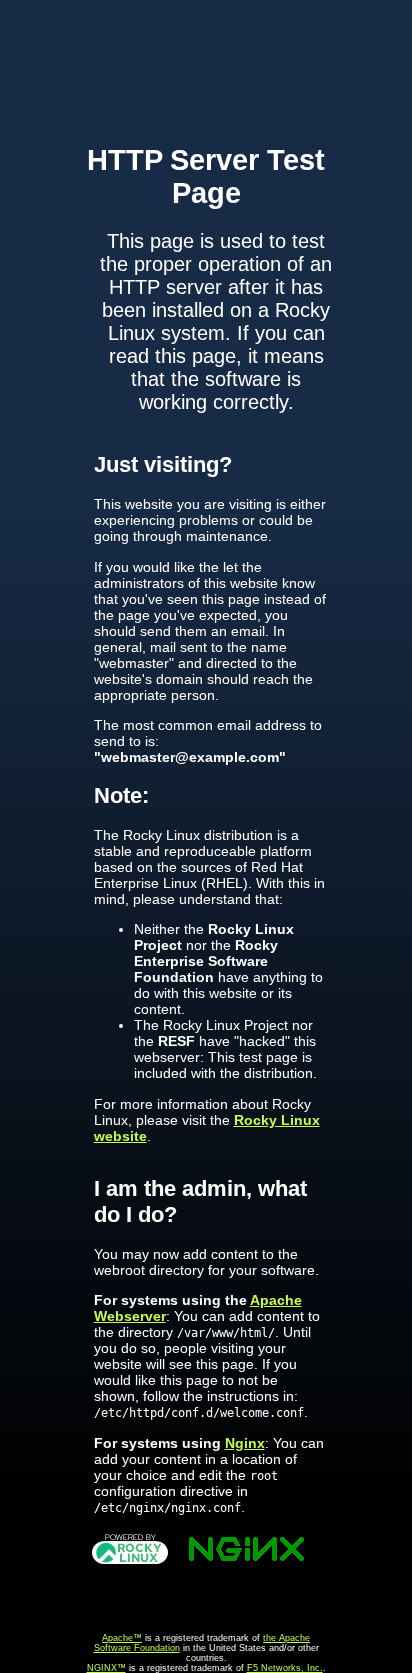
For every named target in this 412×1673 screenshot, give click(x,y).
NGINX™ (106, 1668)
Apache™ (122, 1638)
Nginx (245, 1443)
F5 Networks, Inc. (285, 1668)
